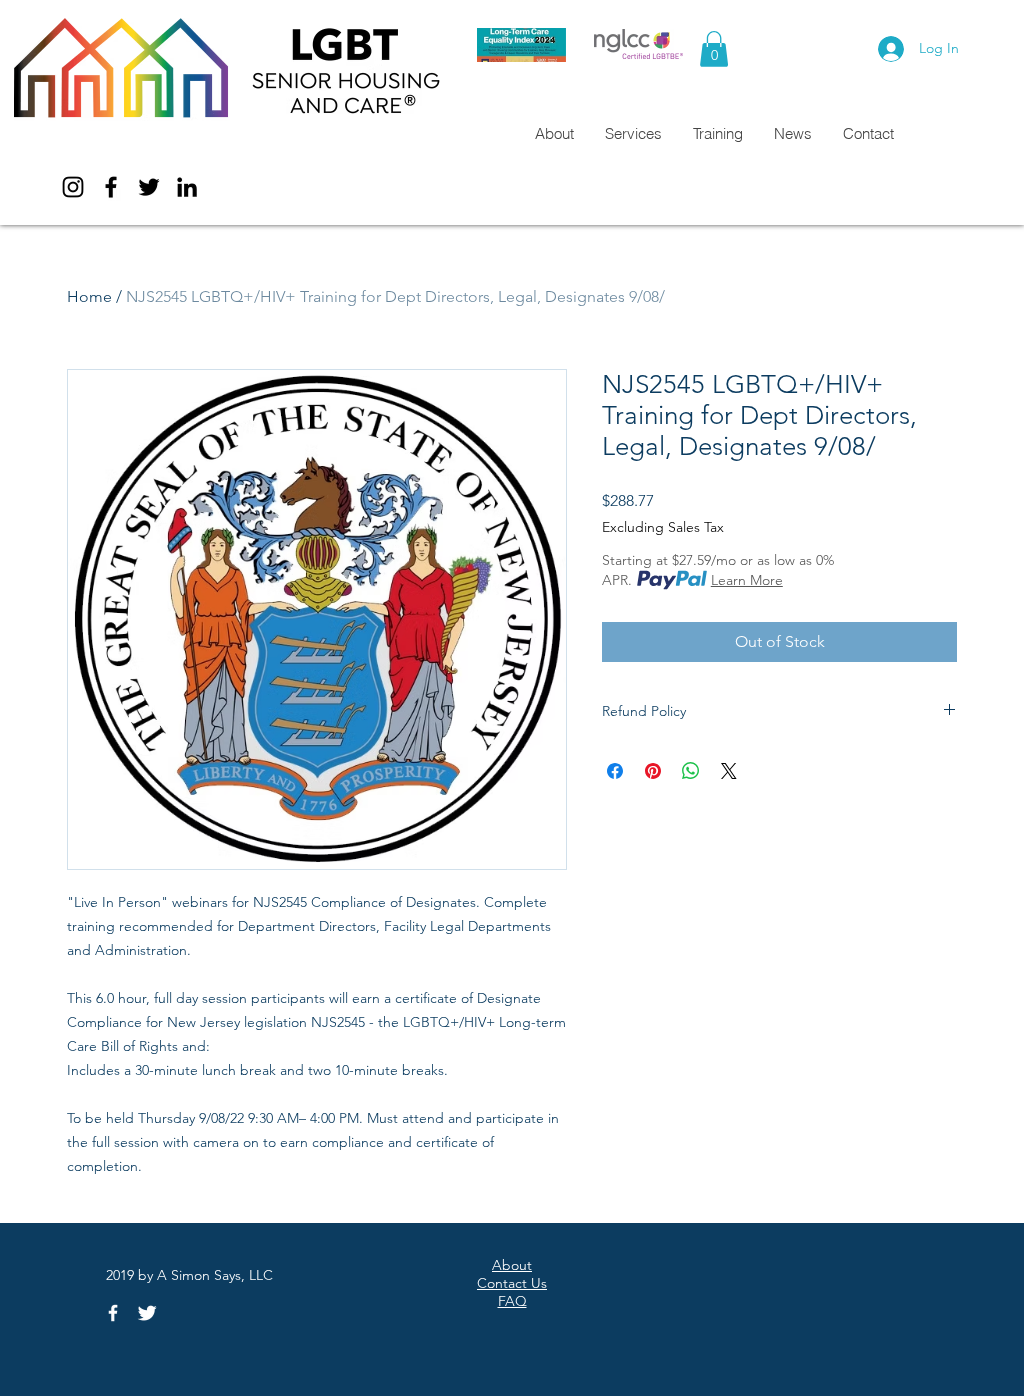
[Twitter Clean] (147, 1313)
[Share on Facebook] (615, 771)
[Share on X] (729, 771)
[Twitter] (149, 187)
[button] (714, 49)
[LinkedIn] (187, 187)
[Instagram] (73, 187)
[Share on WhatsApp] (691, 771)
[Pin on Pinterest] (653, 771)
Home (89, 296)
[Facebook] (111, 187)
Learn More (747, 580)
